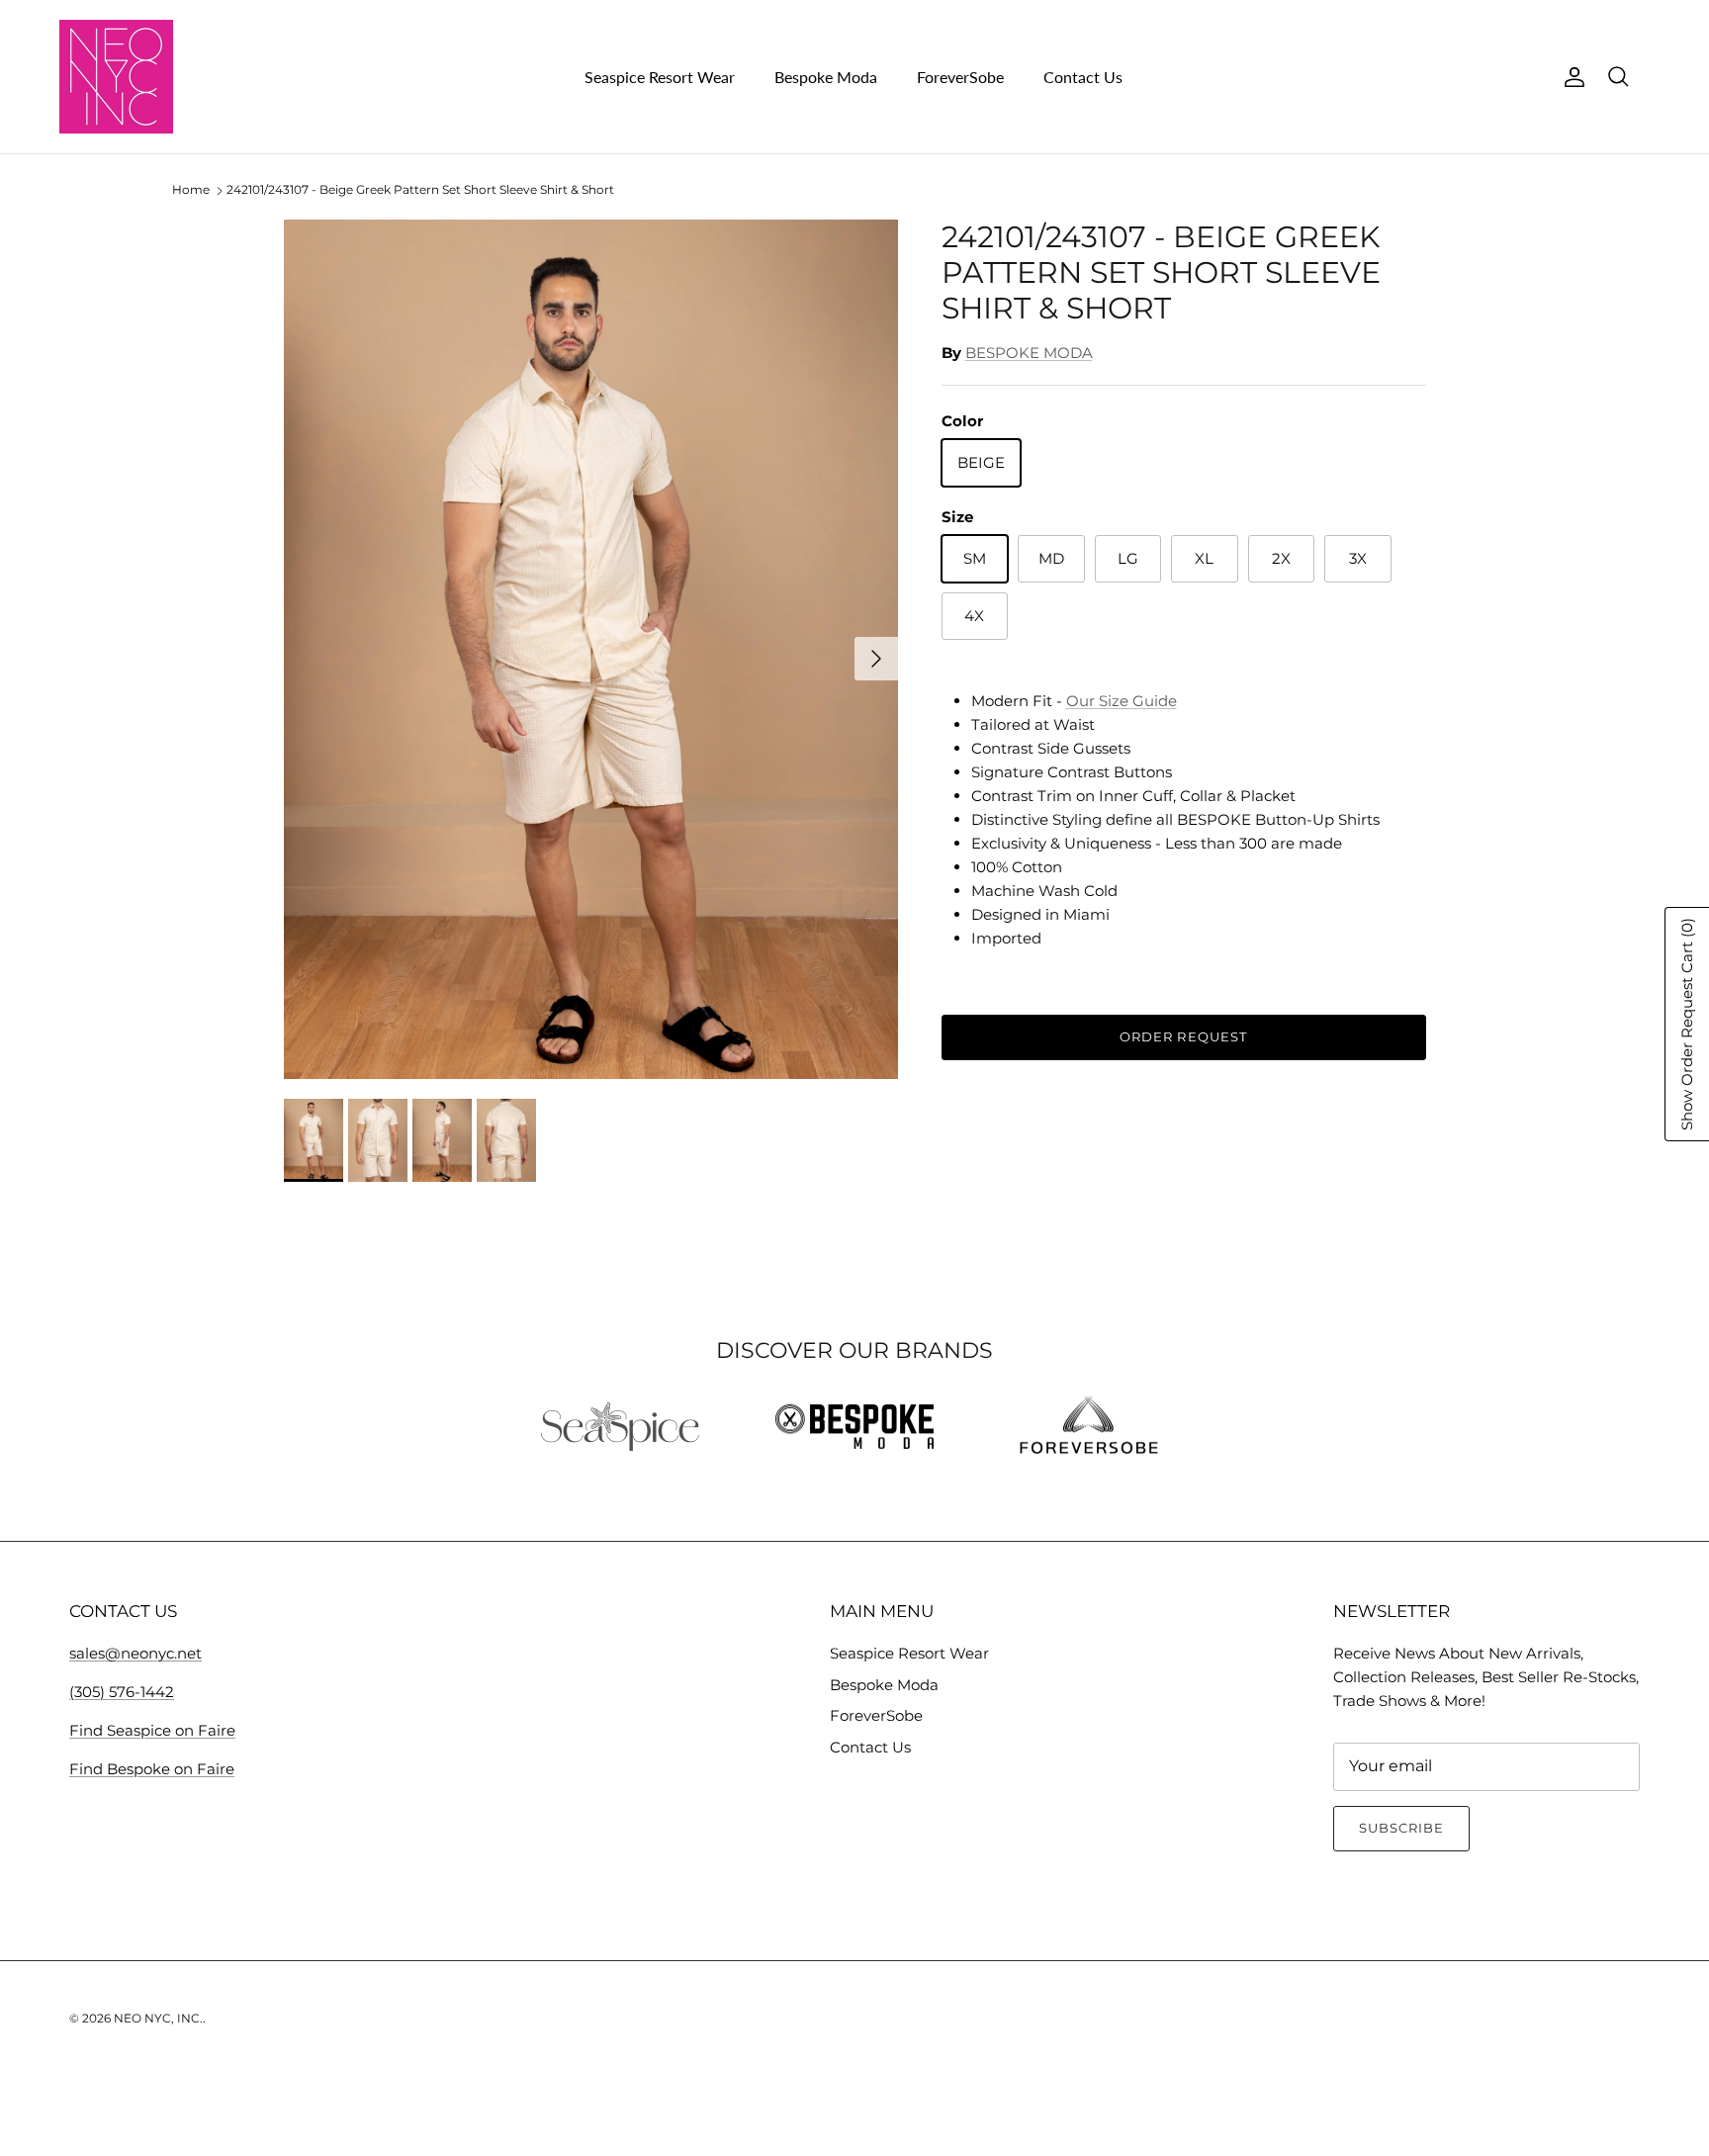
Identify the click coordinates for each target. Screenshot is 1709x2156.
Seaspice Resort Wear (660, 77)
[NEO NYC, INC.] (116, 77)
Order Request (1183, 1036)
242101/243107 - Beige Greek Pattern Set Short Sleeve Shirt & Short (420, 190)
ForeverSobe (960, 77)
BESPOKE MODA (1029, 353)
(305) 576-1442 (122, 1692)
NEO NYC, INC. (158, 2018)
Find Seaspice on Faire (152, 1730)
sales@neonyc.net (135, 1653)
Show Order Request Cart (1687, 1024)
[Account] (1571, 77)
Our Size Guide (1122, 701)
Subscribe (1401, 1828)
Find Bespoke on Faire (152, 1769)
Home (191, 190)
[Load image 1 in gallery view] (591, 649)
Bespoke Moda (826, 77)
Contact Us (1083, 77)
